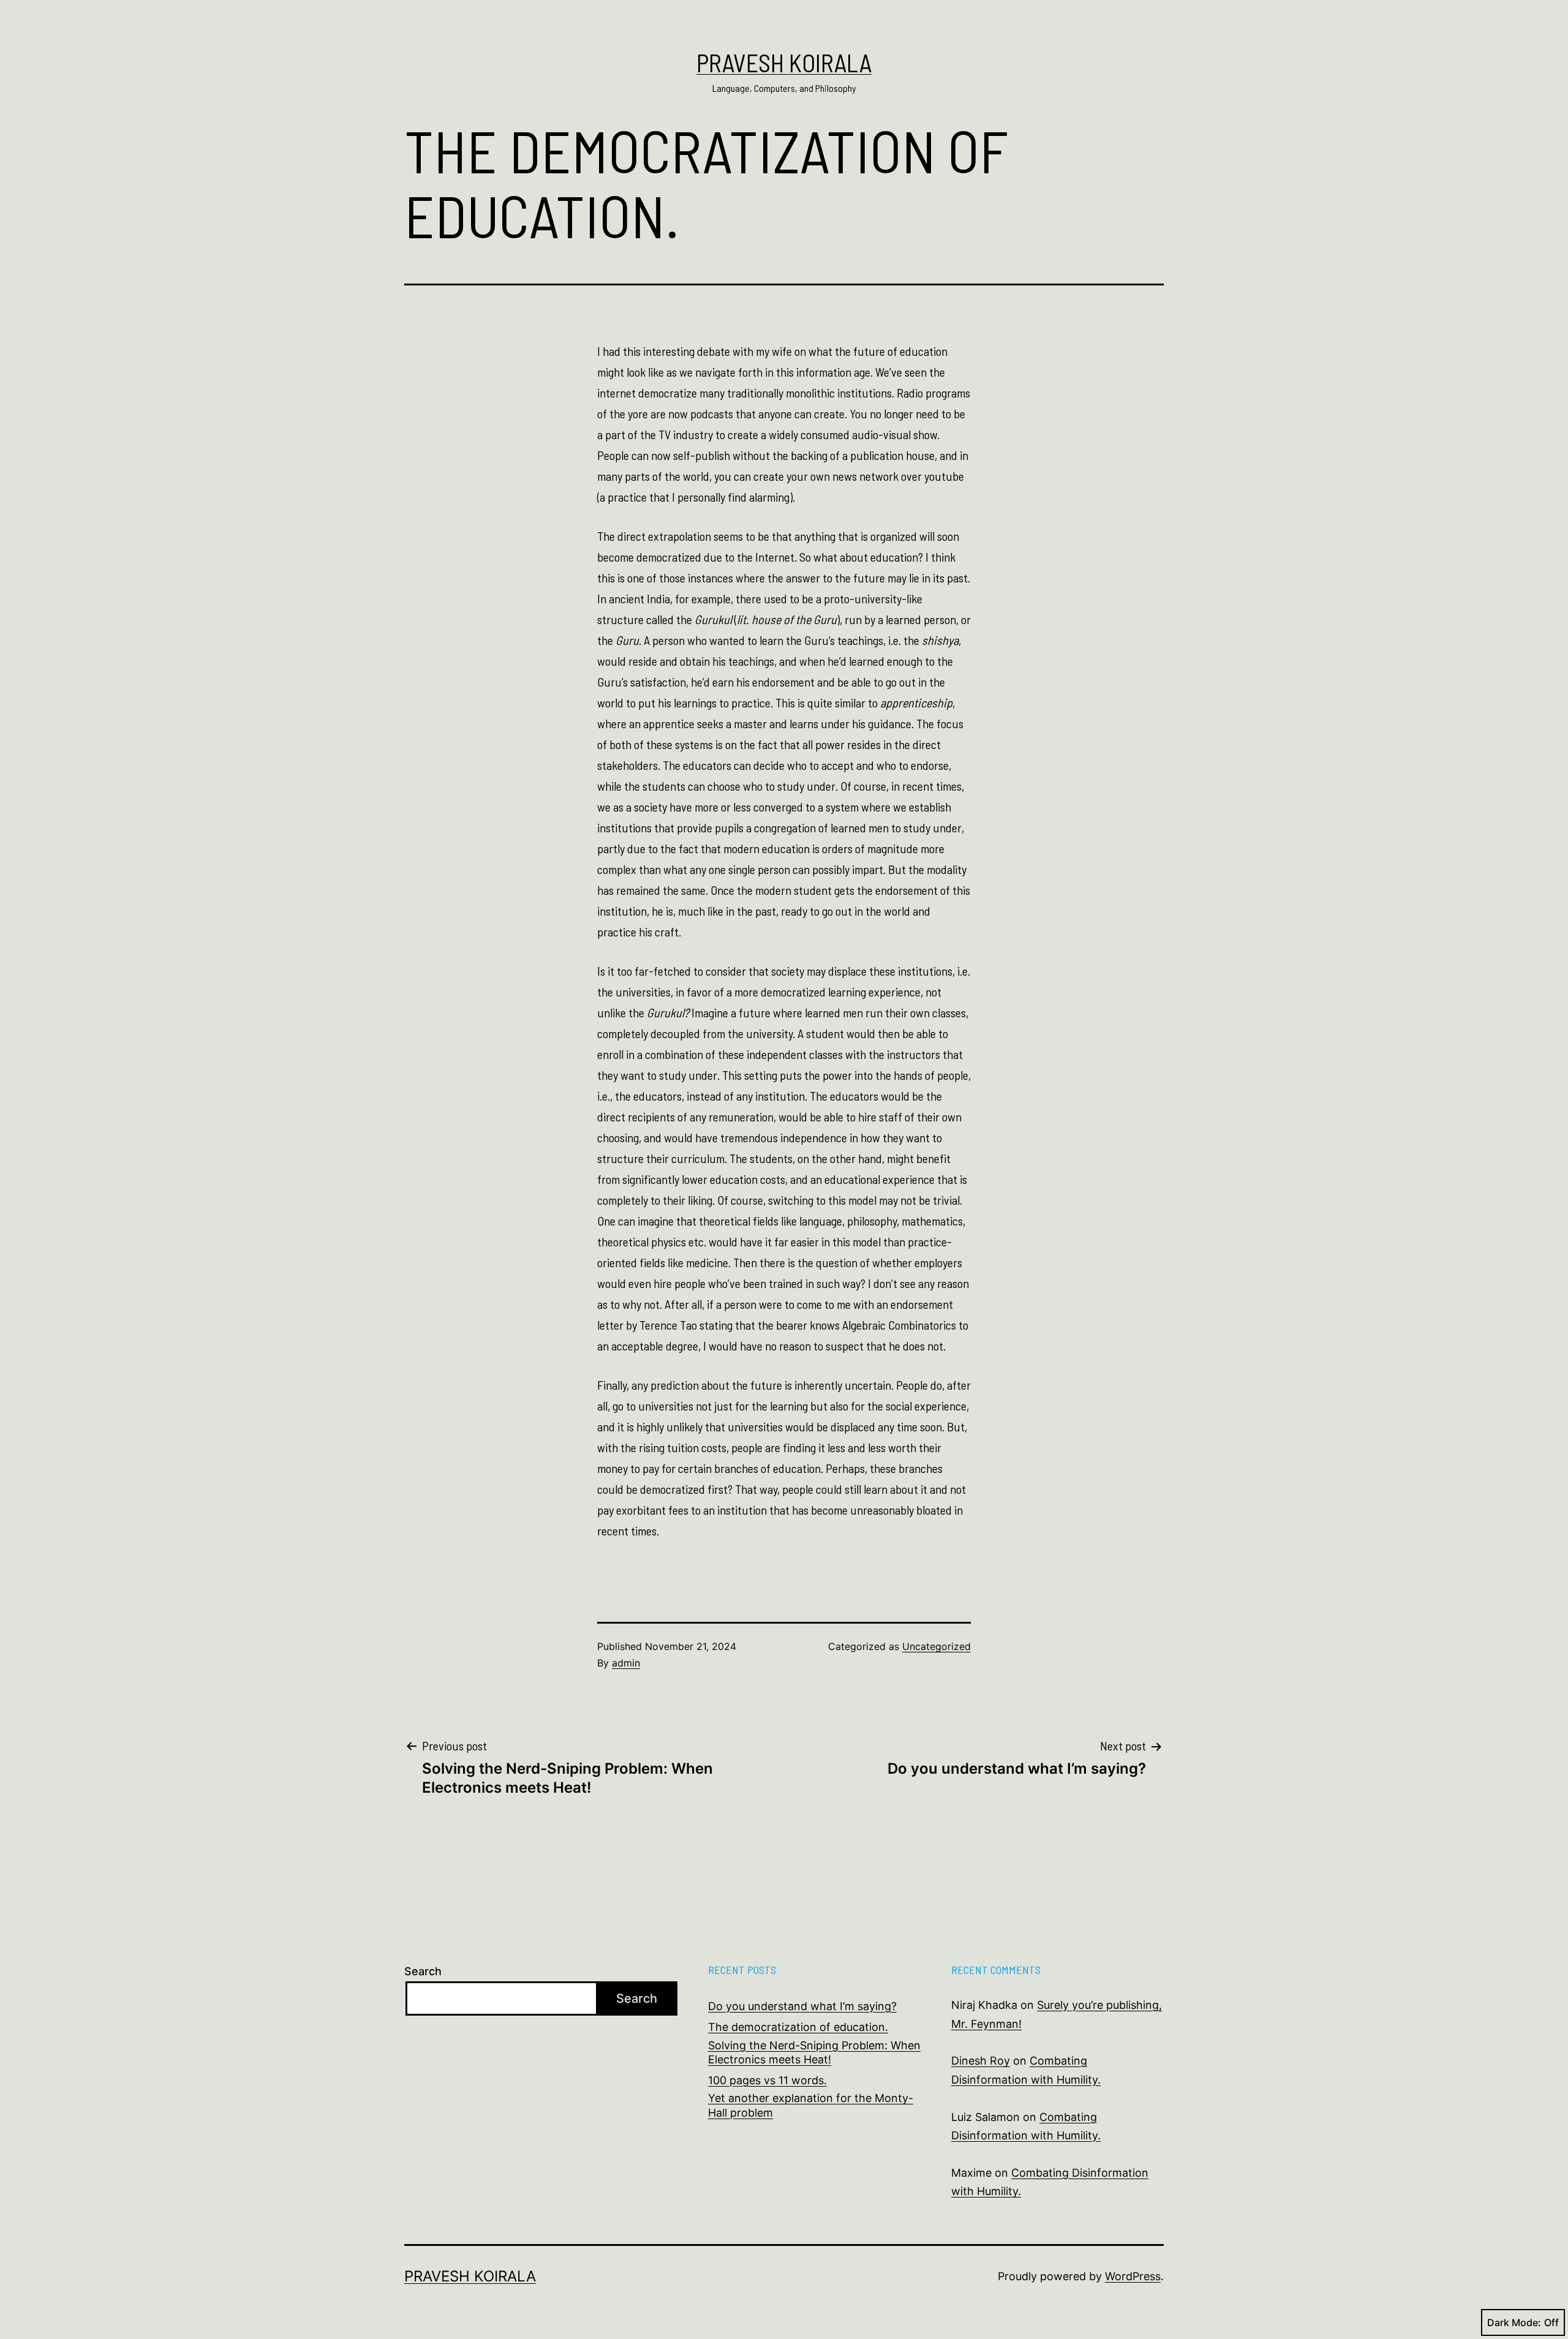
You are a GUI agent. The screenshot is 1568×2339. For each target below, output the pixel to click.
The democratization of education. (798, 2027)
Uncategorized (937, 1646)
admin (626, 1663)
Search (423, 1971)
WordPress (1133, 2276)
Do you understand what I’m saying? (802, 2006)
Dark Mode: (1514, 2322)
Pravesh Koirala (784, 62)
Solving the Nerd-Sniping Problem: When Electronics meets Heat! (814, 2052)
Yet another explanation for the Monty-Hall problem (811, 2105)
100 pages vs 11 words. (767, 2080)
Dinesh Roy (981, 2061)
